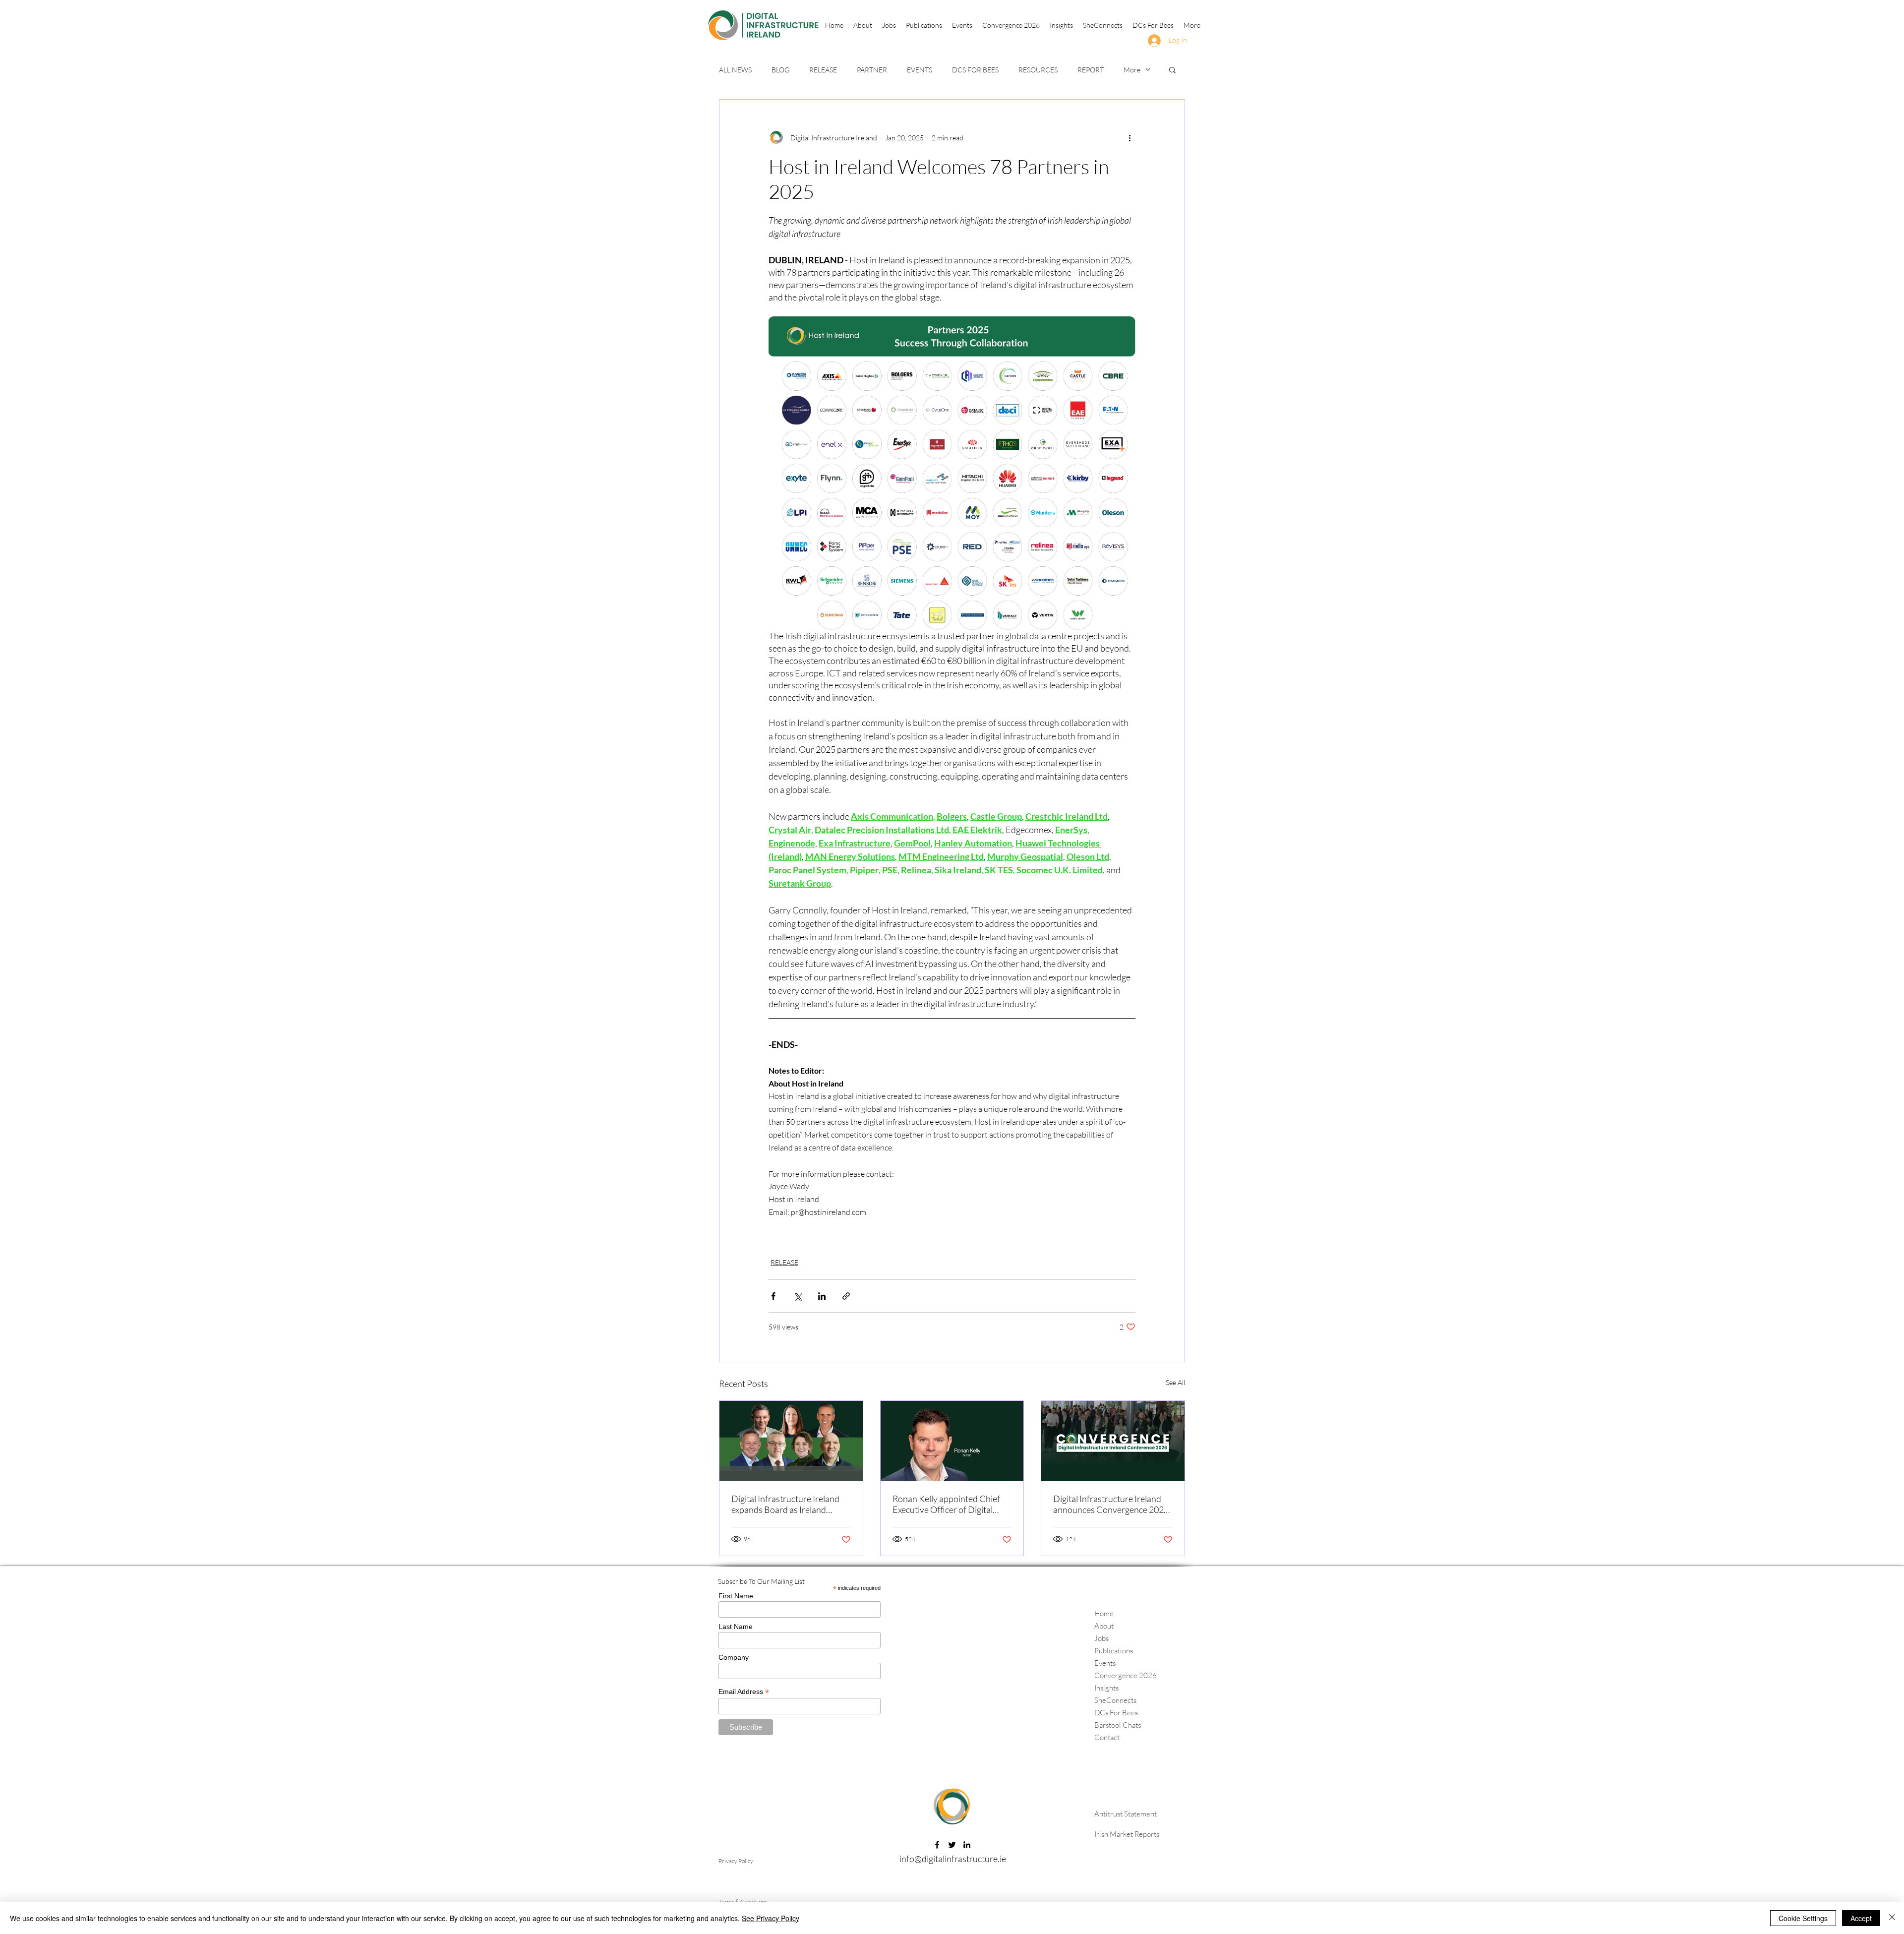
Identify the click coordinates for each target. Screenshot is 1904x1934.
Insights (1106, 1688)
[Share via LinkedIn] (822, 1296)
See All (1175, 1382)
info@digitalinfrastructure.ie (953, 1859)
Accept (1861, 1918)
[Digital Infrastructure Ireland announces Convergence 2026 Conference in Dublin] (1113, 1441)
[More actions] (1130, 137)
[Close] (1892, 1918)
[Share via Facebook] (773, 1296)
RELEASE (823, 70)
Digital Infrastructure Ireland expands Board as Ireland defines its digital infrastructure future (790, 1504)
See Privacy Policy (771, 1918)
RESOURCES (1038, 70)
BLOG (780, 70)
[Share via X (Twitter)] (798, 1296)
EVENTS (920, 70)
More (1132, 70)
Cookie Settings (1803, 1918)
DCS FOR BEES (975, 70)
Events (1105, 1663)
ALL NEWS (735, 70)
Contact (1107, 1737)
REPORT (1091, 70)
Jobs (1101, 1638)
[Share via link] (846, 1296)
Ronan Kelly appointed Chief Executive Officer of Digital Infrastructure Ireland (946, 1504)
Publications (1114, 1651)
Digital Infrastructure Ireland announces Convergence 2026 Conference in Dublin (1111, 1504)
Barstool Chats (1118, 1725)
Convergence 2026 (1126, 1675)
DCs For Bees (1116, 1713)
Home (1104, 1613)
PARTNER (872, 70)
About (1104, 1626)
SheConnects (1115, 1700)
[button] (924, 25)
